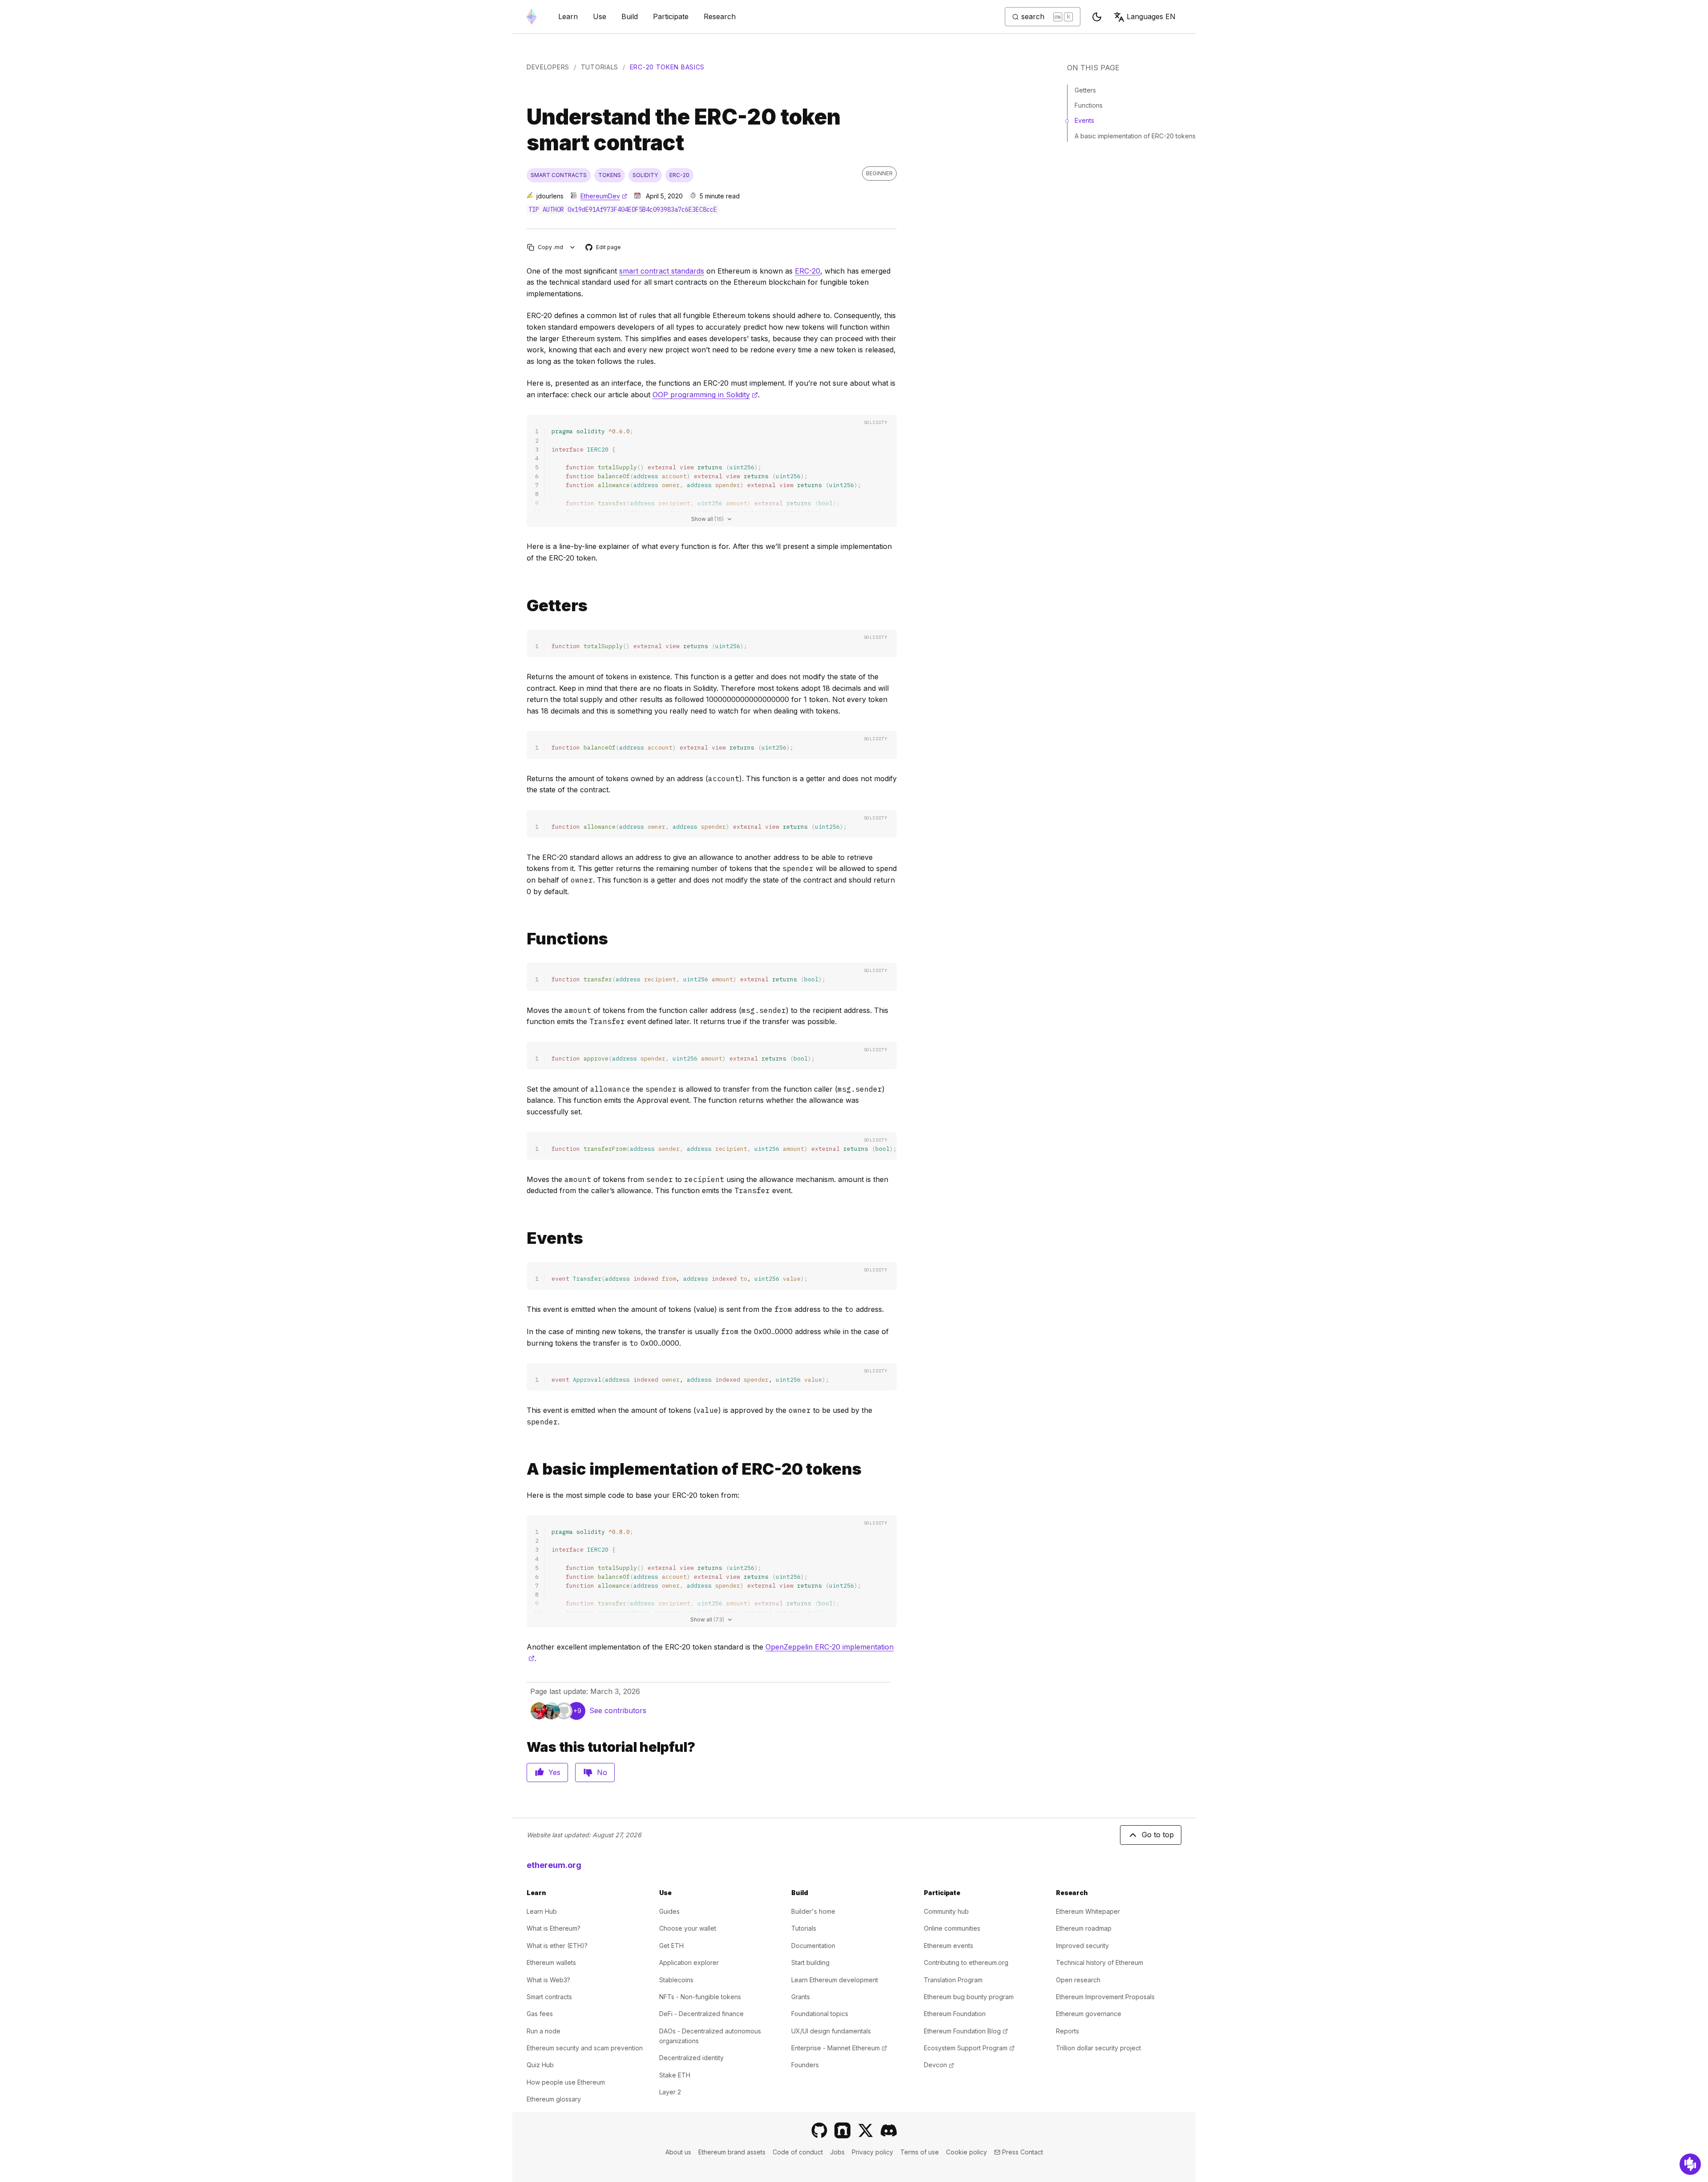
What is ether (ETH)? (557, 1946)
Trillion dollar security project (1098, 2048)
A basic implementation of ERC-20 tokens (1135, 136)
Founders (805, 2065)
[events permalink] (523, 1238)
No (602, 1772)
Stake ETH (675, 2075)
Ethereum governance (1089, 2014)
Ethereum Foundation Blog (966, 2031)
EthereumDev (604, 196)
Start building (810, 1962)
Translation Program (953, 1980)
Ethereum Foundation (955, 2014)
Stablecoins (676, 1980)
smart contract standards (662, 271)
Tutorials (600, 67)
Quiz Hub (540, 2065)
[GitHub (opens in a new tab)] (819, 2130)
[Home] (532, 17)
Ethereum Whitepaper (1088, 1911)
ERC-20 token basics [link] (667, 67)
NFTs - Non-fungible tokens (700, 1997)
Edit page (604, 248)
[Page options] (573, 247)
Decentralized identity (691, 2058)
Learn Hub (542, 1911)
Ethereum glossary (554, 2099)
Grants (801, 1997)
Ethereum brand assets (732, 2152)
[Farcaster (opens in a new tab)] (842, 2130)
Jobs (837, 2152)
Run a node (544, 2031)
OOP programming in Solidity (705, 395)
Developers (548, 67)
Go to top (1158, 1835)
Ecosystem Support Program (969, 2048)
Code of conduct (798, 2152)
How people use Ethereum (566, 2082)
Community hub (946, 1911)
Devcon (939, 2065)
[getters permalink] (523, 606)
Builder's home (813, 1911)
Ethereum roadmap (1084, 1928)
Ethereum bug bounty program (969, 1997)
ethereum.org (554, 1865)
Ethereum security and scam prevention (585, 2048)
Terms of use (920, 2152)
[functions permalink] (523, 939)
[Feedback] (1690, 2164)
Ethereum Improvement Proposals (1105, 1997)
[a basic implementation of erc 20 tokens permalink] (523, 1469)
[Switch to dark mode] (1097, 17)
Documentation (813, 1946)
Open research (1078, 1980)
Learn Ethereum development (835, 1980)
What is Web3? (548, 1980)
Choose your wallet (688, 1928)
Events (1084, 120)
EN (1151, 16)
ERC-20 (808, 271)
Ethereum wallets (551, 1962)
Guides (669, 1911)
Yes (554, 1772)
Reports (1067, 2031)
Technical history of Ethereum (1100, 1962)
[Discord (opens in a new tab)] (889, 2130)
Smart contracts (549, 1997)
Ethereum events (949, 1946)
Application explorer (689, 1962)
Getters (1085, 90)
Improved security (1082, 1946)
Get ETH (671, 1946)
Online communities (952, 1928)
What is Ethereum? (554, 1928)
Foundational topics (820, 2014)
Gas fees (540, 2014)
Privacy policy (872, 2152)
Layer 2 (670, 2092)
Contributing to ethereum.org (966, 1962)
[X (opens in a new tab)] (866, 2130)
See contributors (618, 1710)
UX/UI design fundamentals (831, 2031)
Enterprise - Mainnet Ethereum (839, 2048)
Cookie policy (967, 2152)
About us (678, 2152)
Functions (1089, 105)
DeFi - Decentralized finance (701, 2014)
